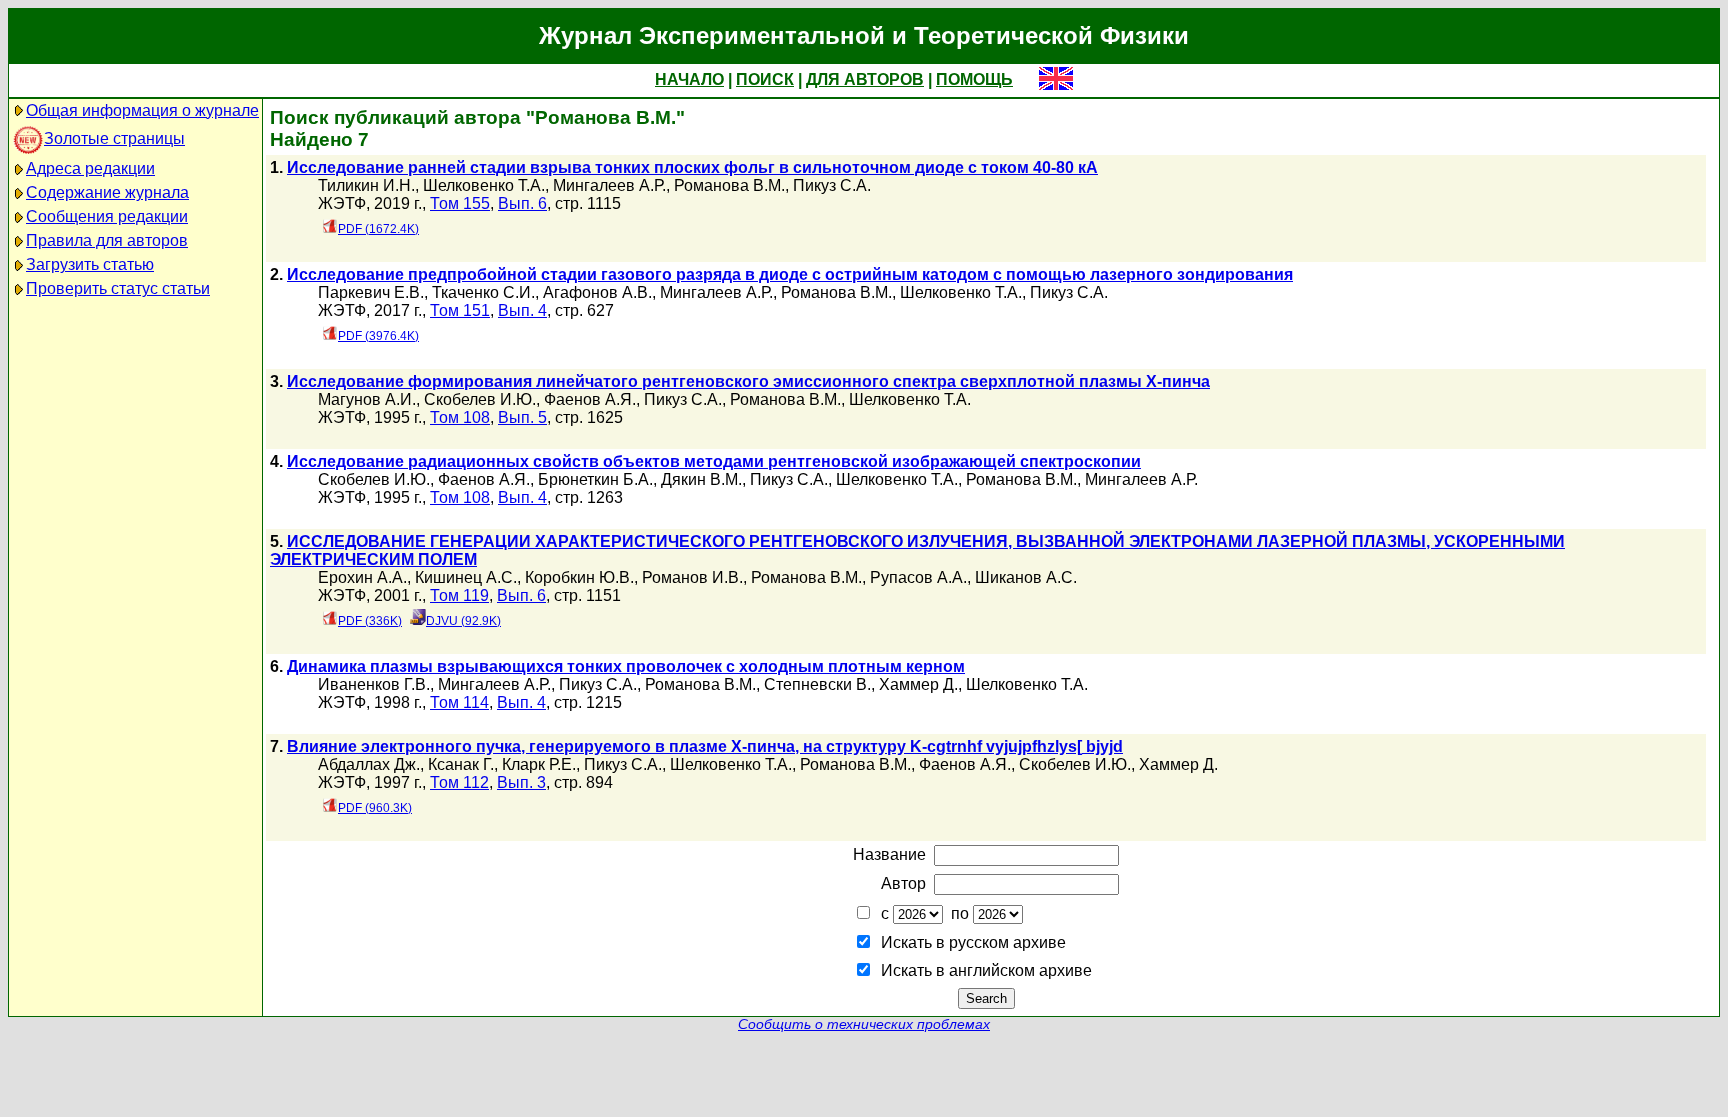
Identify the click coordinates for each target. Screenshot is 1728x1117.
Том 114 (459, 702)
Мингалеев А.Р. (609, 185)
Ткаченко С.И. (483, 292)
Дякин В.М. (701, 479)
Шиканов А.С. (1026, 577)
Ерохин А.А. (362, 577)
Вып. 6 (522, 203)
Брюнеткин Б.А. (595, 479)
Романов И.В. (692, 577)
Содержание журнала (107, 192)
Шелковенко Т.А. (484, 185)
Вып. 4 (522, 310)
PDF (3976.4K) (378, 336)
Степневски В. (817, 684)
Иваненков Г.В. (374, 684)
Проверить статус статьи (118, 288)
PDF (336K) (370, 621)
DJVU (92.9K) (463, 621)
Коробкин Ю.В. (579, 577)
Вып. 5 (522, 417)
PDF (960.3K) (375, 808)
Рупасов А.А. (918, 577)
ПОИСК (765, 79)
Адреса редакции (90, 168)
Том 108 (460, 417)
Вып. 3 (521, 782)
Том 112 (459, 782)
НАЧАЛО (689, 79)
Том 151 (460, 310)
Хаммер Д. (918, 684)
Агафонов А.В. (597, 292)
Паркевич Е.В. (371, 292)
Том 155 (460, 203)
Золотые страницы (114, 138)
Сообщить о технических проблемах (864, 1024)
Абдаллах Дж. (369, 764)
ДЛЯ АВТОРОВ (865, 79)
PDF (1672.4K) (378, 229)
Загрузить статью (90, 264)
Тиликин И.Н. (366, 185)
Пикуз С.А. (832, 185)
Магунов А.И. (367, 399)
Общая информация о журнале (142, 110)
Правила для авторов (107, 240)
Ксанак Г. (461, 764)
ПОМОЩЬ (974, 79)
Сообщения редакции (107, 216)
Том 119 (459, 595)
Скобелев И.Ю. (480, 399)
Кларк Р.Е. (539, 764)
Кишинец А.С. (466, 577)
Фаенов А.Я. (590, 399)
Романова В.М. (729, 185)
